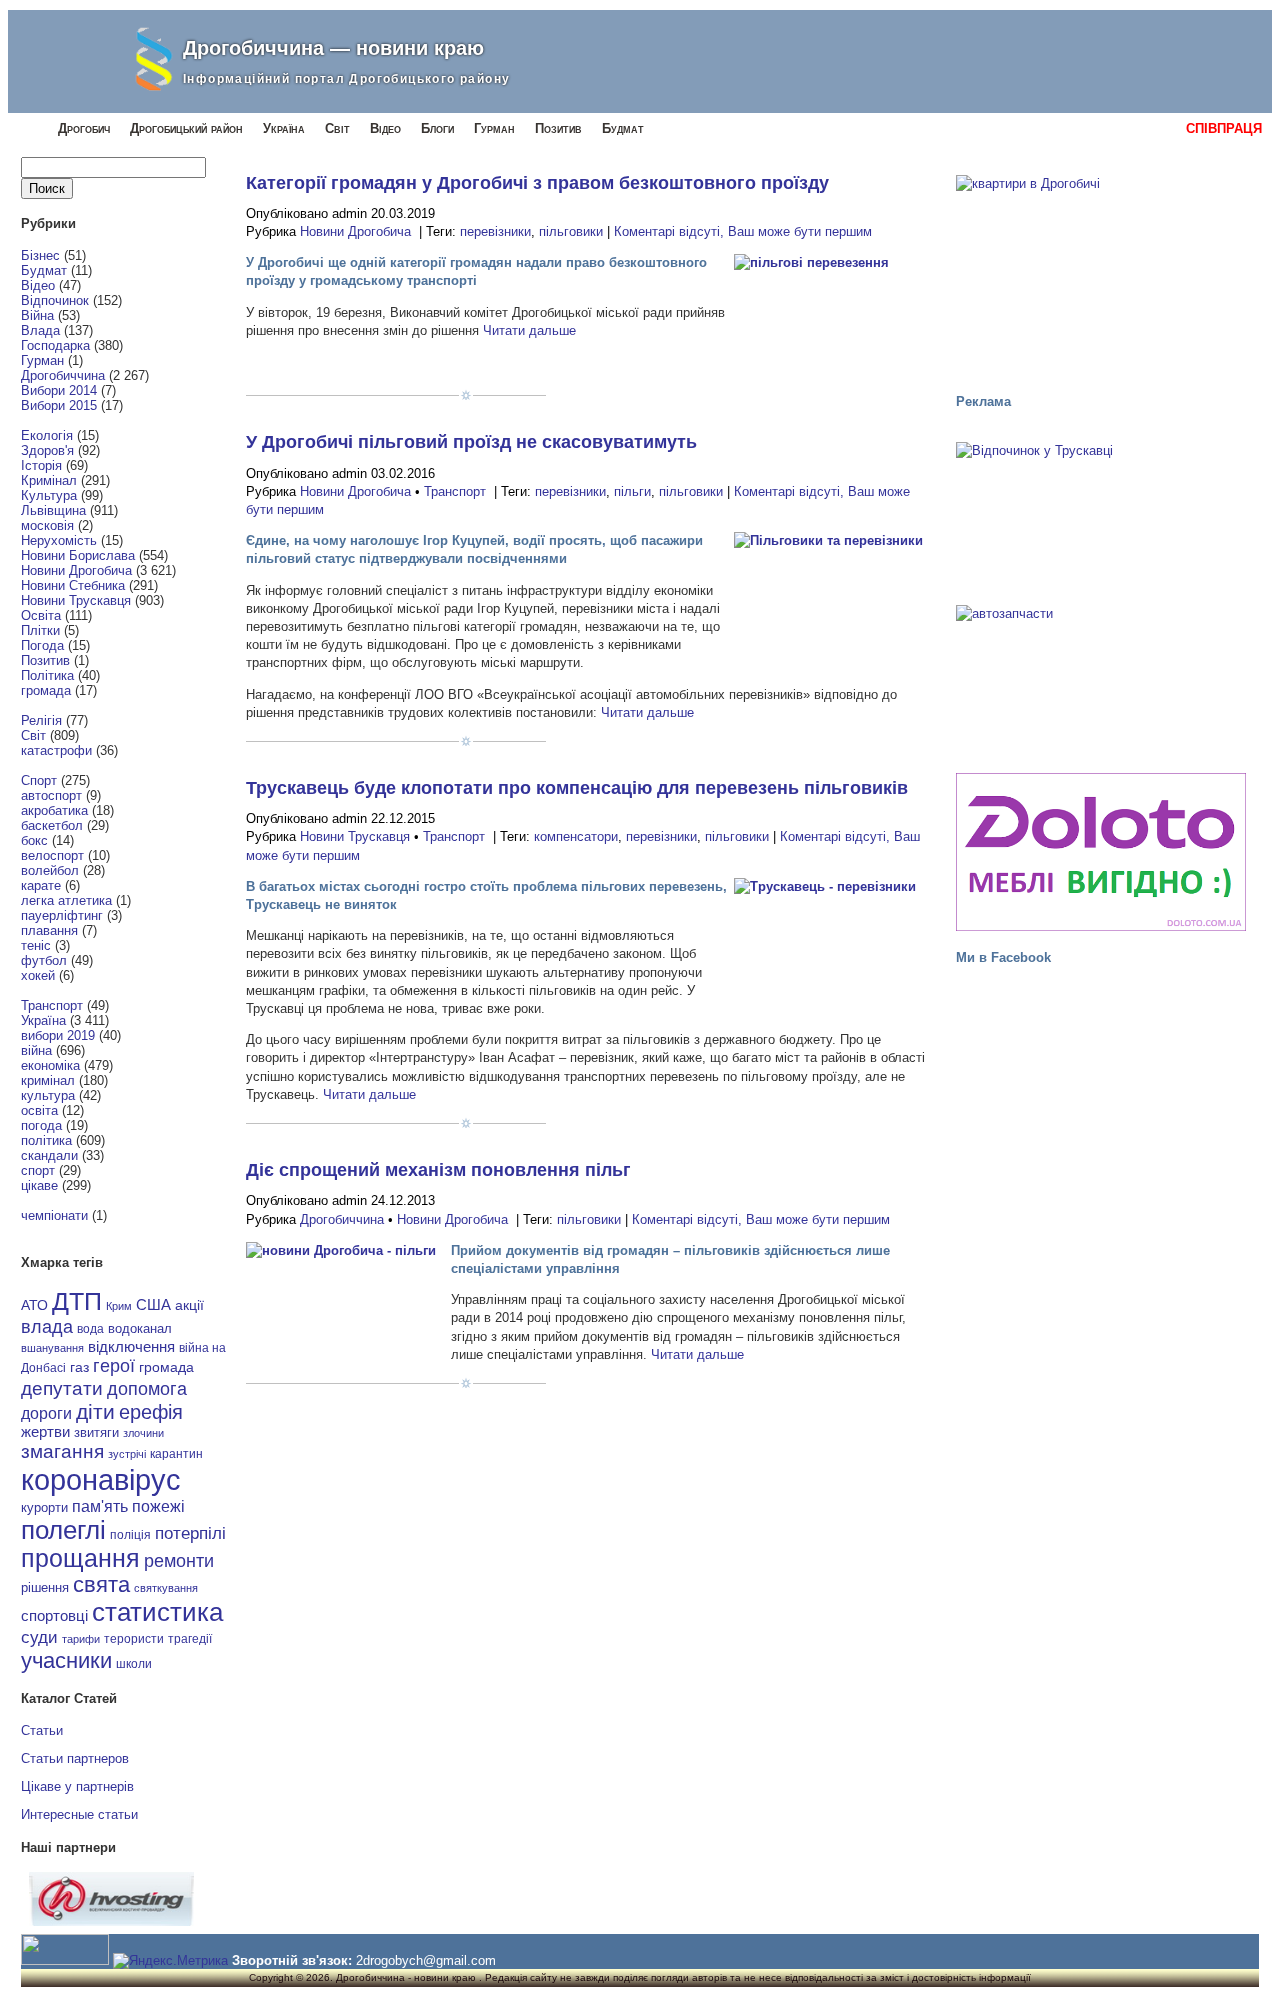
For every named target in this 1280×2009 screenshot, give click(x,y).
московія (47, 525)
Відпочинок (55, 300)
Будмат (623, 128)
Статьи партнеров (75, 1758)
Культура (49, 495)
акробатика (54, 810)
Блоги (437, 128)
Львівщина (53, 510)
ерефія (151, 1412)
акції (189, 1305)
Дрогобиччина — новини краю (333, 48)
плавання (49, 930)
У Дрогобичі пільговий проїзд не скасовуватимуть (471, 442)
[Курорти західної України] (1101, 517)
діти (95, 1411)
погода (41, 1125)
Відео (385, 128)
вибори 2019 (58, 1035)
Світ (337, 128)
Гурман (494, 128)
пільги (632, 491)
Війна (37, 315)
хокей (38, 975)
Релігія (41, 720)
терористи (134, 1639)
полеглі (63, 1530)
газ (79, 1367)
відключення (131, 1346)
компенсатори (576, 836)
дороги (46, 1413)
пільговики (571, 231)
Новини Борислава (78, 555)
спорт (38, 1170)
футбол (44, 960)
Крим (119, 1306)
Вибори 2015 (59, 405)
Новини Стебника (73, 585)
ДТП (77, 1301)
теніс (36, 945)
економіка (50, 1065)
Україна (284, 128)
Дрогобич (84, 128)
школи (134, 1664)
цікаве (39, 1185)
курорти (44, 1507)
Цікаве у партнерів (77, 1786)
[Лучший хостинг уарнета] (111, 1921)
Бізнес (40, 255)
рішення (45, 1587)
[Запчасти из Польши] (1101, 680)
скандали (49, 1155)
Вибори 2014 (59, 390)
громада (46, 690)
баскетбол (52, 825)
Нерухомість (59, 540)
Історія (41, 465)
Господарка (55, 345)
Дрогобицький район (186, 128)
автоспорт (51, 795)
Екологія (47, 435)
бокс (34, 840)
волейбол (50, 870)
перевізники (495, 231)
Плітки (40, 630)
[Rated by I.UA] (65, 1960)
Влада (40, 330)
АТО (34, 1305)
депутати (62, 1388)
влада (47, 1326)
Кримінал (49, 480)
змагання (62, 1451)
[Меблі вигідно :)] (1101, 852)
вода (90, 1329)
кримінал (48, 1080)
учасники (66, 1660)
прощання (80, 1558)
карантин (176, 1454)
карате (41, 885)
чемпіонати (54, 1215)
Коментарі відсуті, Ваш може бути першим (743, 231)
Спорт (39, 780)
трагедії (190, 1639)
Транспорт (52, 1005)
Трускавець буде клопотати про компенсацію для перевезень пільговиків (577, 788)
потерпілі (190, 1533)
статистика (157, 1612)
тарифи (81, 1639)
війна (36, 1050)
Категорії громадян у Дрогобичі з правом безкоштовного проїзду (537, 183)
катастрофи (56, 750)
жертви (45, 1432)
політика (46, 1140)
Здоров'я (47, 450)
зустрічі (127, 1454)
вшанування (52, 1348)
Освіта (41, 615)
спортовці (54, 1615)
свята (101, 1585)
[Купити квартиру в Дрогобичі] (1101, 275)
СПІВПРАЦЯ (1224, 128)
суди (39, 1637)
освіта (39, 1110)
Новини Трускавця (76, 600)
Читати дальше (529, 330)
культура (48, 1095)
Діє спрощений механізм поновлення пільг (438, 1170)
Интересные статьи (79, 1814)
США (153, 1305)
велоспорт (52, 855)
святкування (166, 1588)
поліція (130, 1534)
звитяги (96, 1432)
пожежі (158, 1506)
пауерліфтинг (62, 915)
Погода (42, 645)
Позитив (558, 128)
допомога (147, 1389)
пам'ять (100, 1506)
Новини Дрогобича (76, 570)
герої (114, 1365)
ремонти (179, 1561)
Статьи (42, 1730)
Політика (47, 675)
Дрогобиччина (63, 375)
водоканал (140, 1329)
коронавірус (101, 1479)
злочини (143, 1433)
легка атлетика (66, 900)
